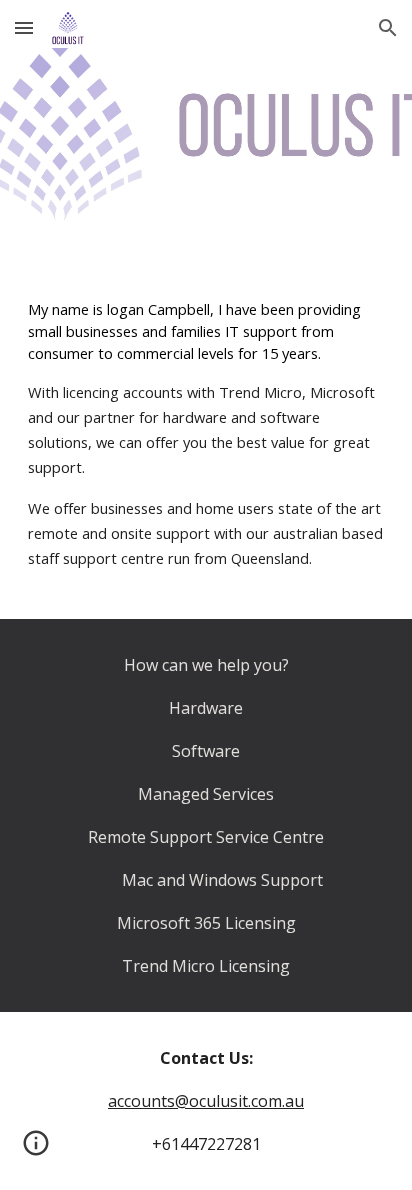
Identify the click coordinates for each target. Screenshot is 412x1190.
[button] (24, 27)
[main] (206, 434)
